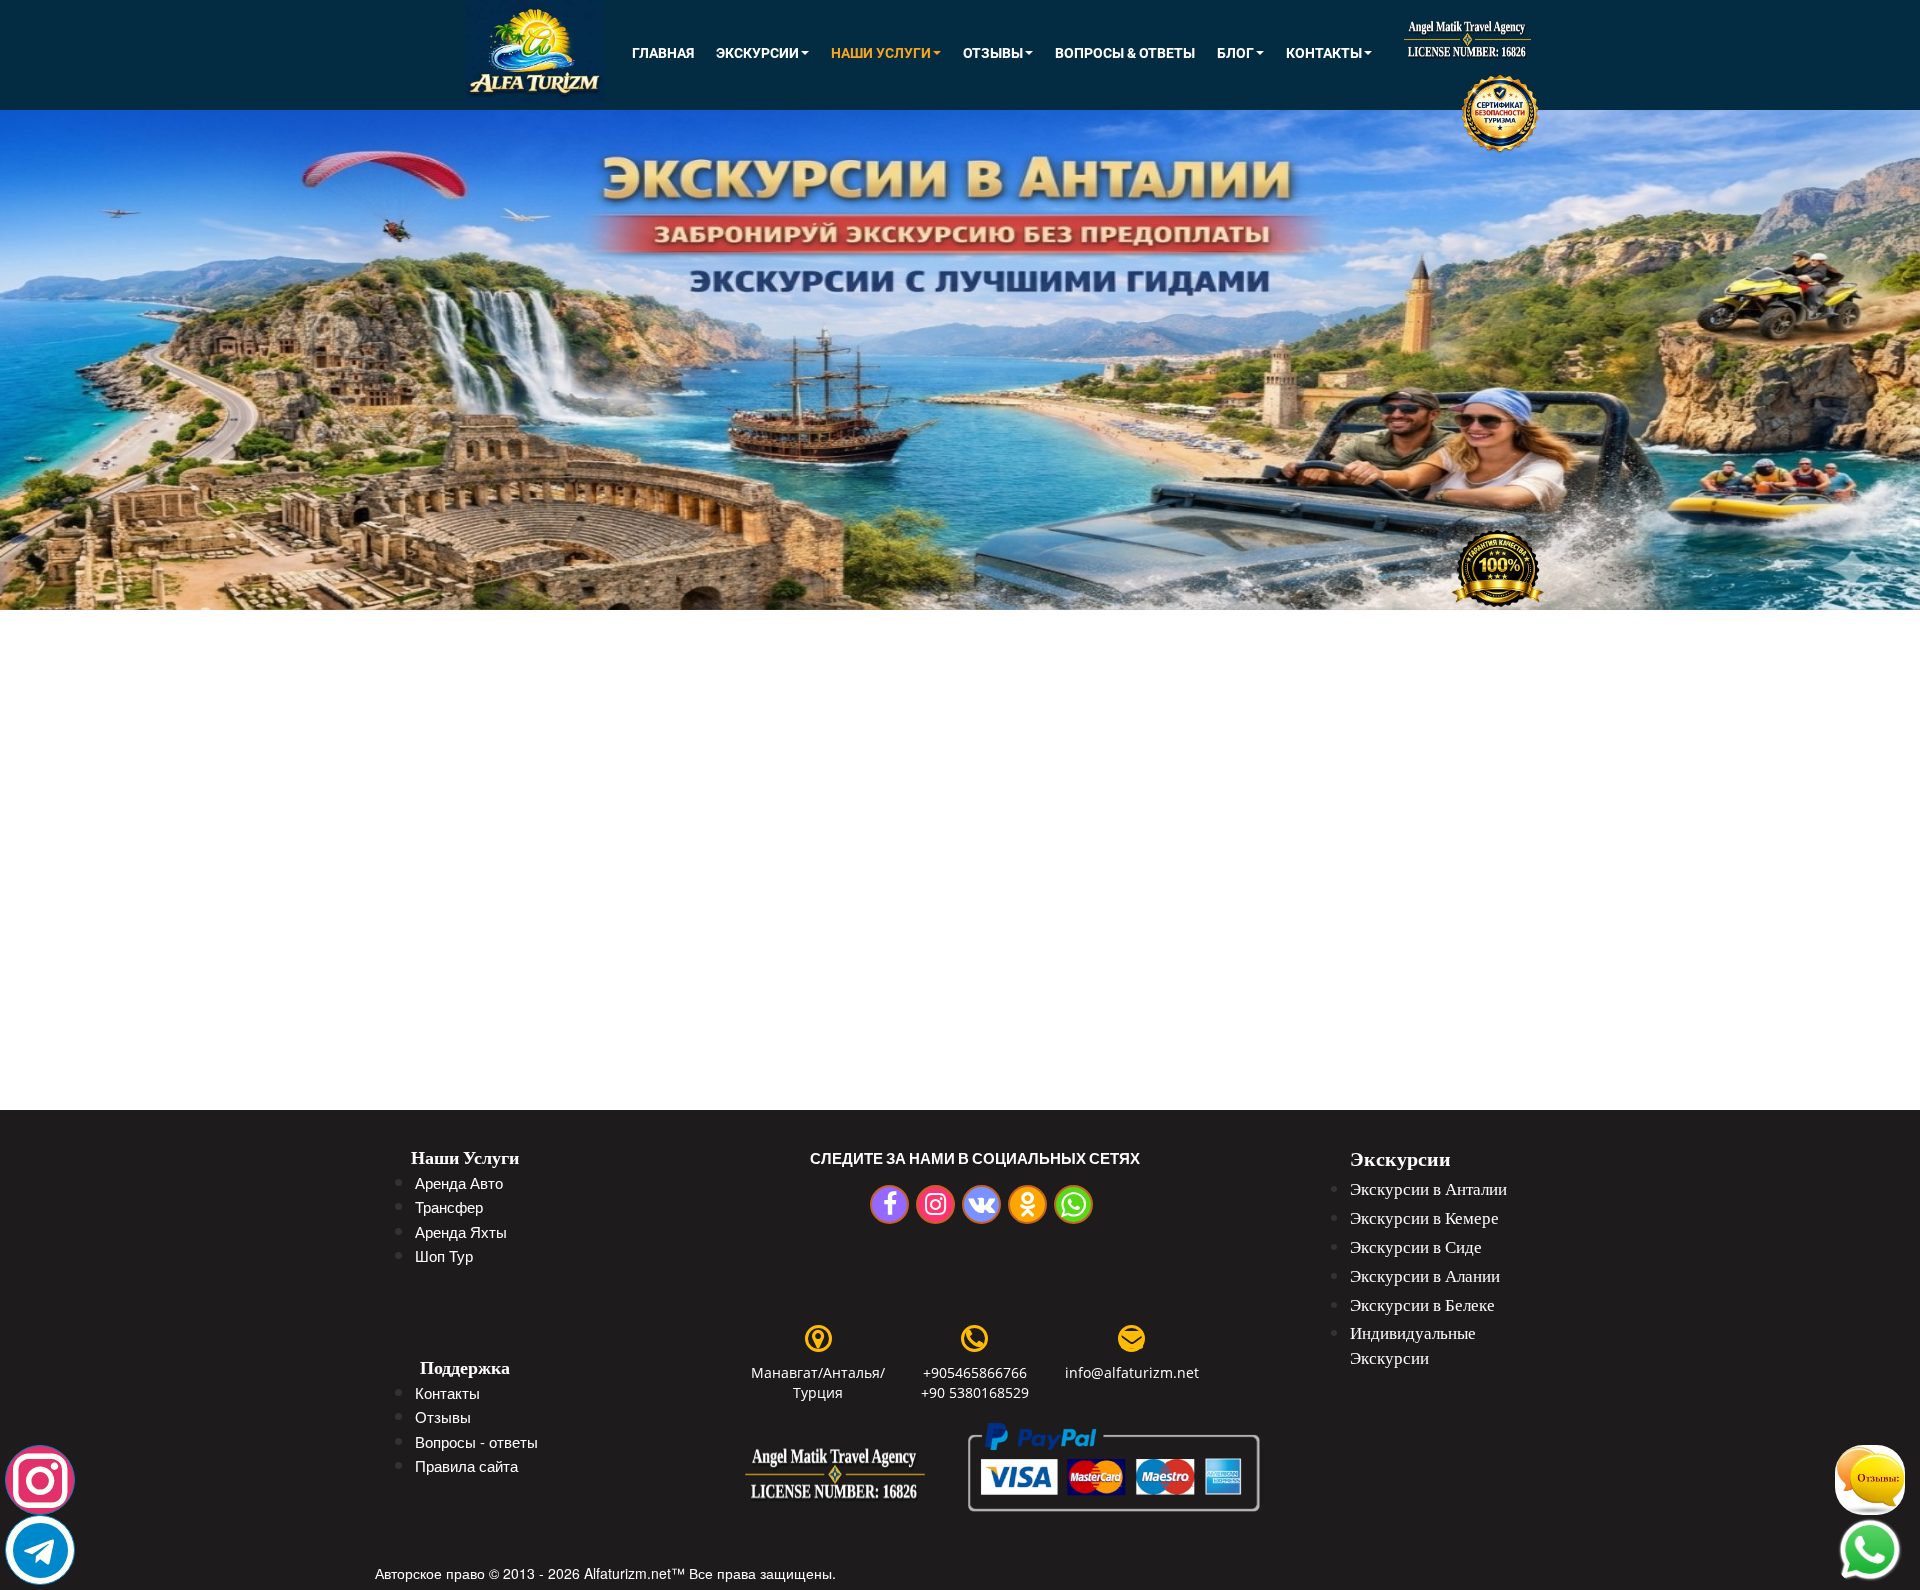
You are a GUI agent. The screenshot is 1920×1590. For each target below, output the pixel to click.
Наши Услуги (881, 53)
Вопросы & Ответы (1125, 53)
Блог (1235, 53)
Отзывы (993, 53)
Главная (663, 53)
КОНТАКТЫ (1324, 53)
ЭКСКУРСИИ (757, 53)
